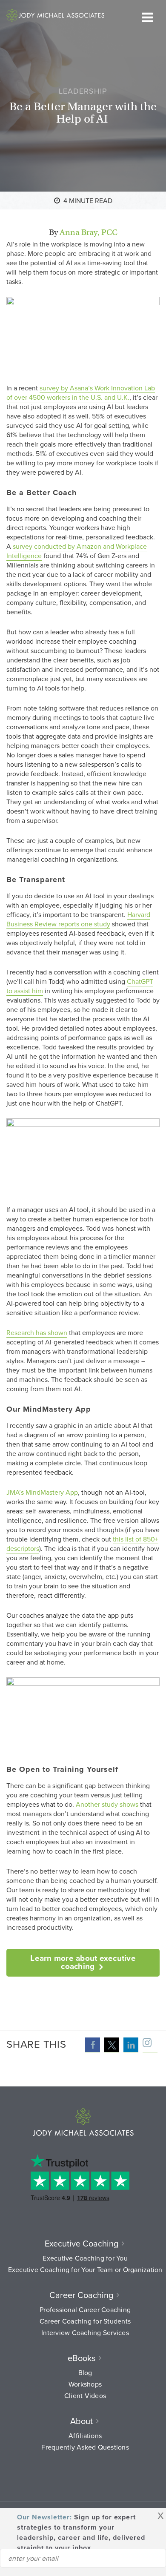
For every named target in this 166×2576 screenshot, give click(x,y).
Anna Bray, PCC (89, 232)
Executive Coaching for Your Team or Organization (85, 2269)
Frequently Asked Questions (85, 2447)
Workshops (85, 2384)
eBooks (82, 2358)
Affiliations (85, 2436)
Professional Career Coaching (85, 2310)
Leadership (83, 91)
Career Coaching (81, 2295)
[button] (93, 2045)
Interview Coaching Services (85, 2332)
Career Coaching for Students (85, 2321)
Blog (85, 2373)
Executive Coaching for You (85, 2258)
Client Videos (85, 2395)
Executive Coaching (82, 2243)
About (82, 2421)
